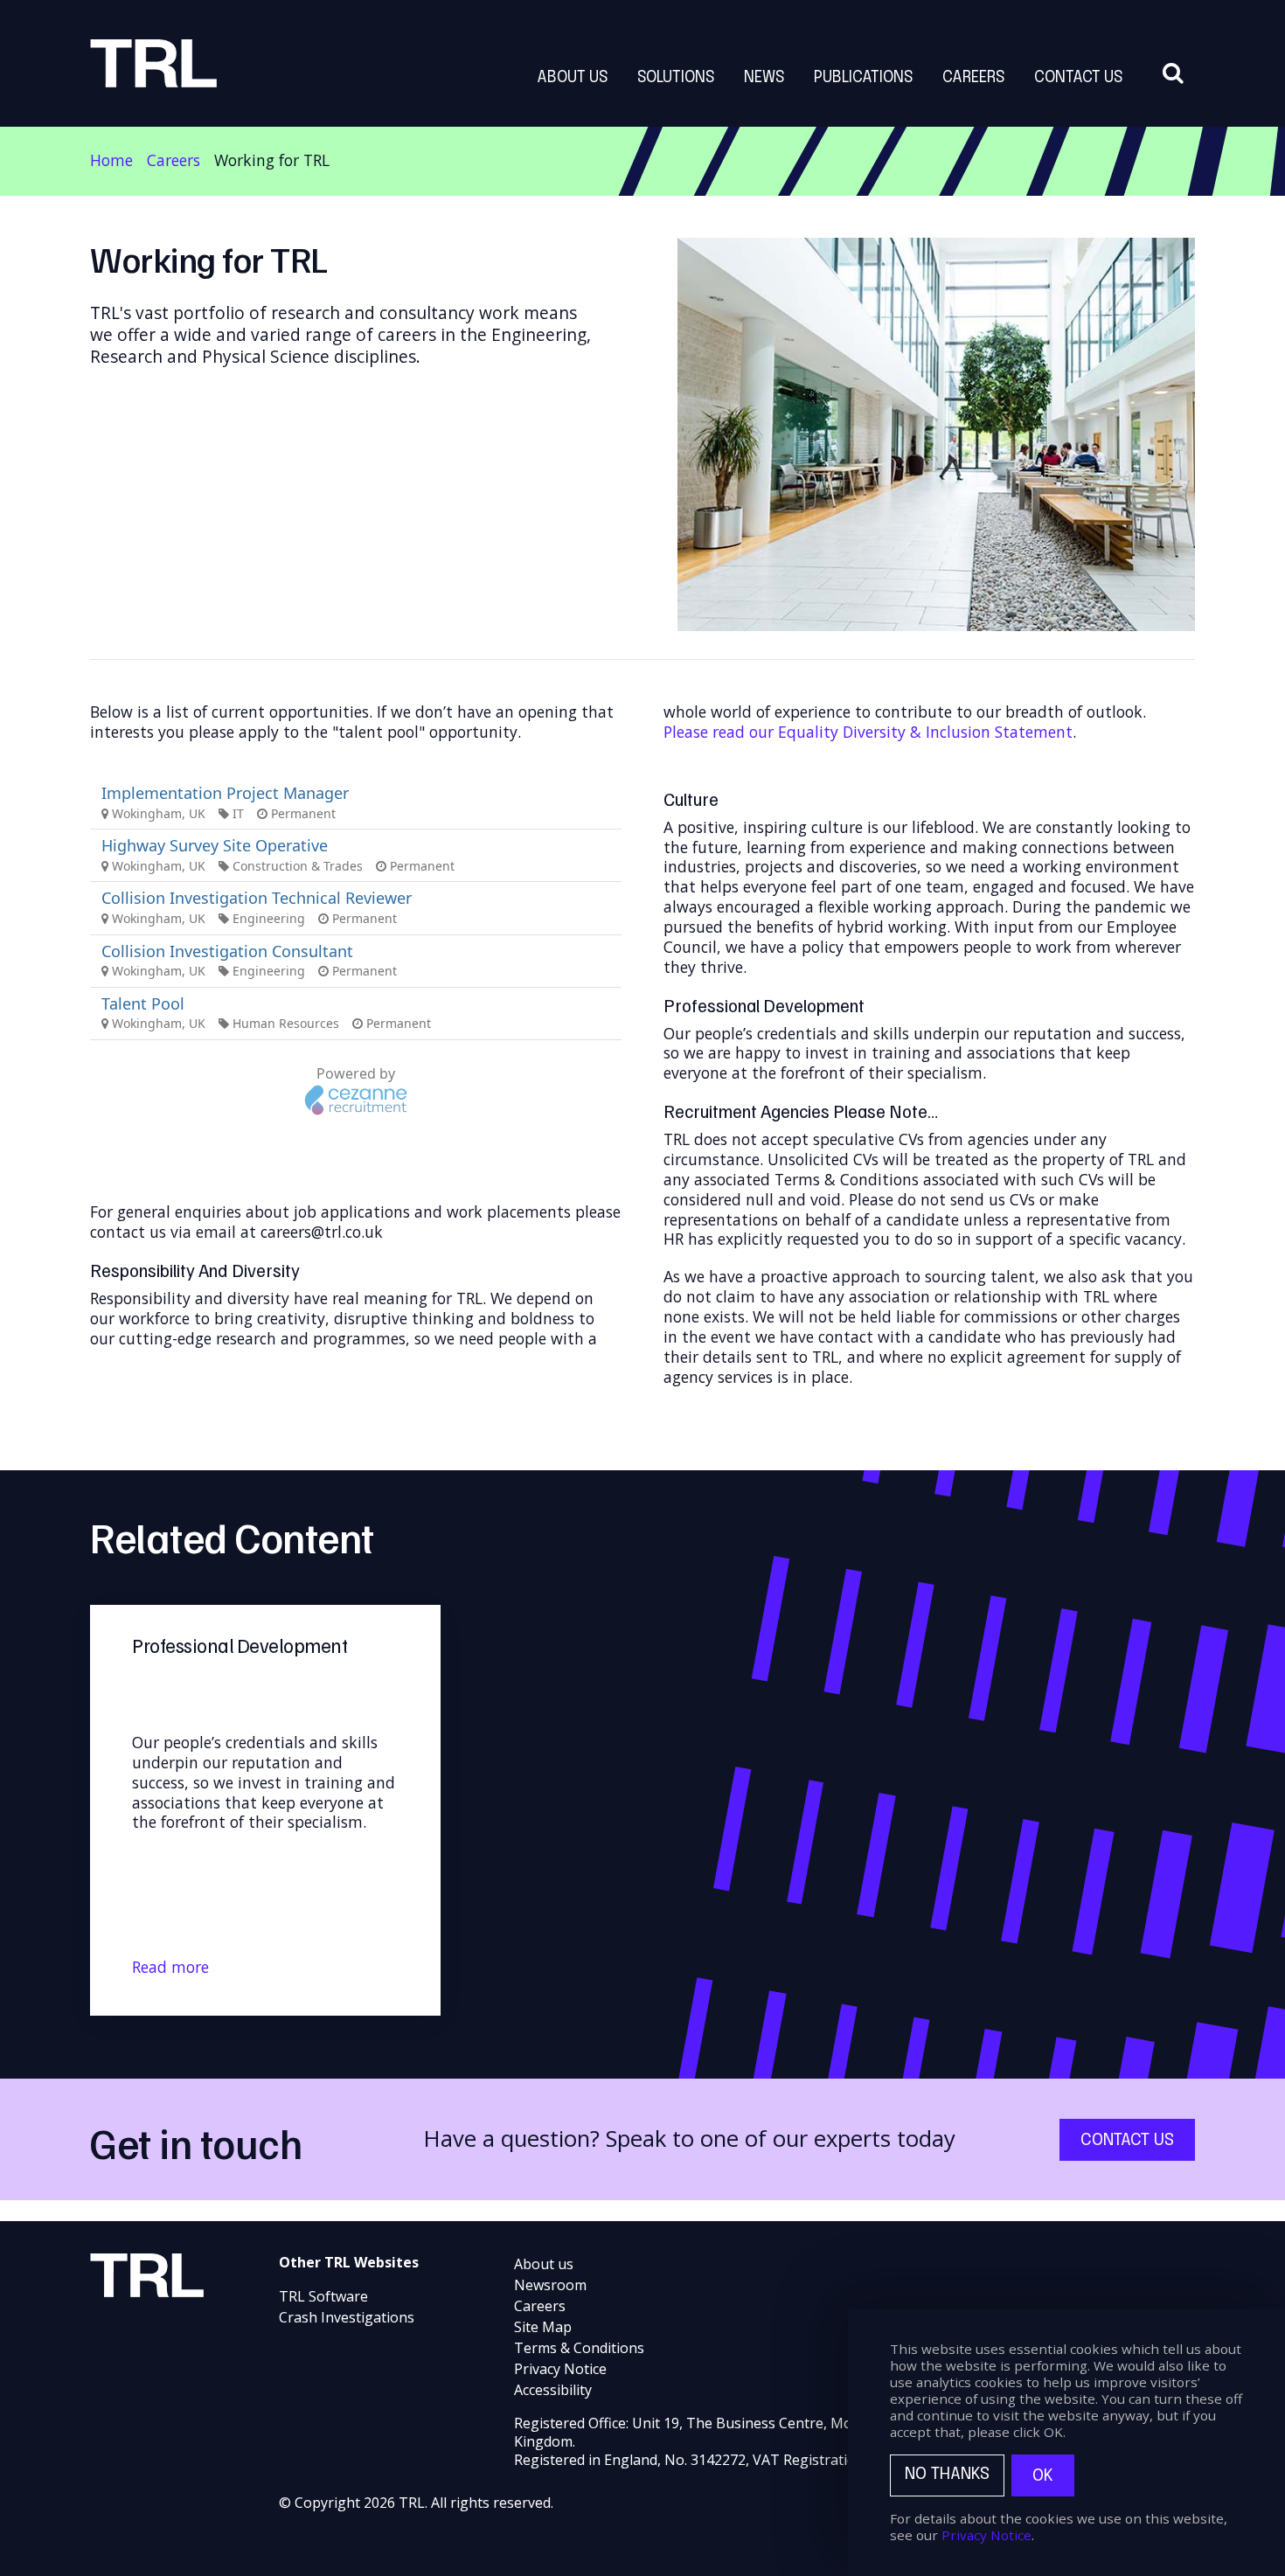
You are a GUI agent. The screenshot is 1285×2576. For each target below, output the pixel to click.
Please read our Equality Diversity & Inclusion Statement (868, 732)
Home (111, 160)
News (764, 78)
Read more (170, 1967)
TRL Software (323, 2296)
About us (544, 2264)
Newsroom (550, 2285)
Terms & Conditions (579, 2348)
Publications (863, 78)
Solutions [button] (676, 78)
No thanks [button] (947, 2475)
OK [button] (1043, 2476)
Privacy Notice (560, 2369)
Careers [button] (973, 78)
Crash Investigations (347, 2317)
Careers (174, 160)
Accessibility (553, 2390)
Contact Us (1078, 78)
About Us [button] (572, 78)
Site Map (543, 2327)
